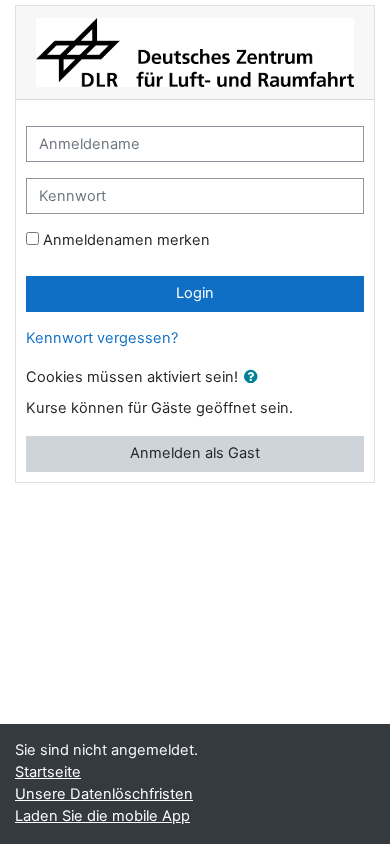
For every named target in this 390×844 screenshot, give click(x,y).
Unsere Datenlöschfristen (104, 794)
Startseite (48, 772)
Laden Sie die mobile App (102, 816)
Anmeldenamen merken (126, 240)
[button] (255, 378)
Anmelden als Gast (195, 453)
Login (195, 293)
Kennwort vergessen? (102, 338)
